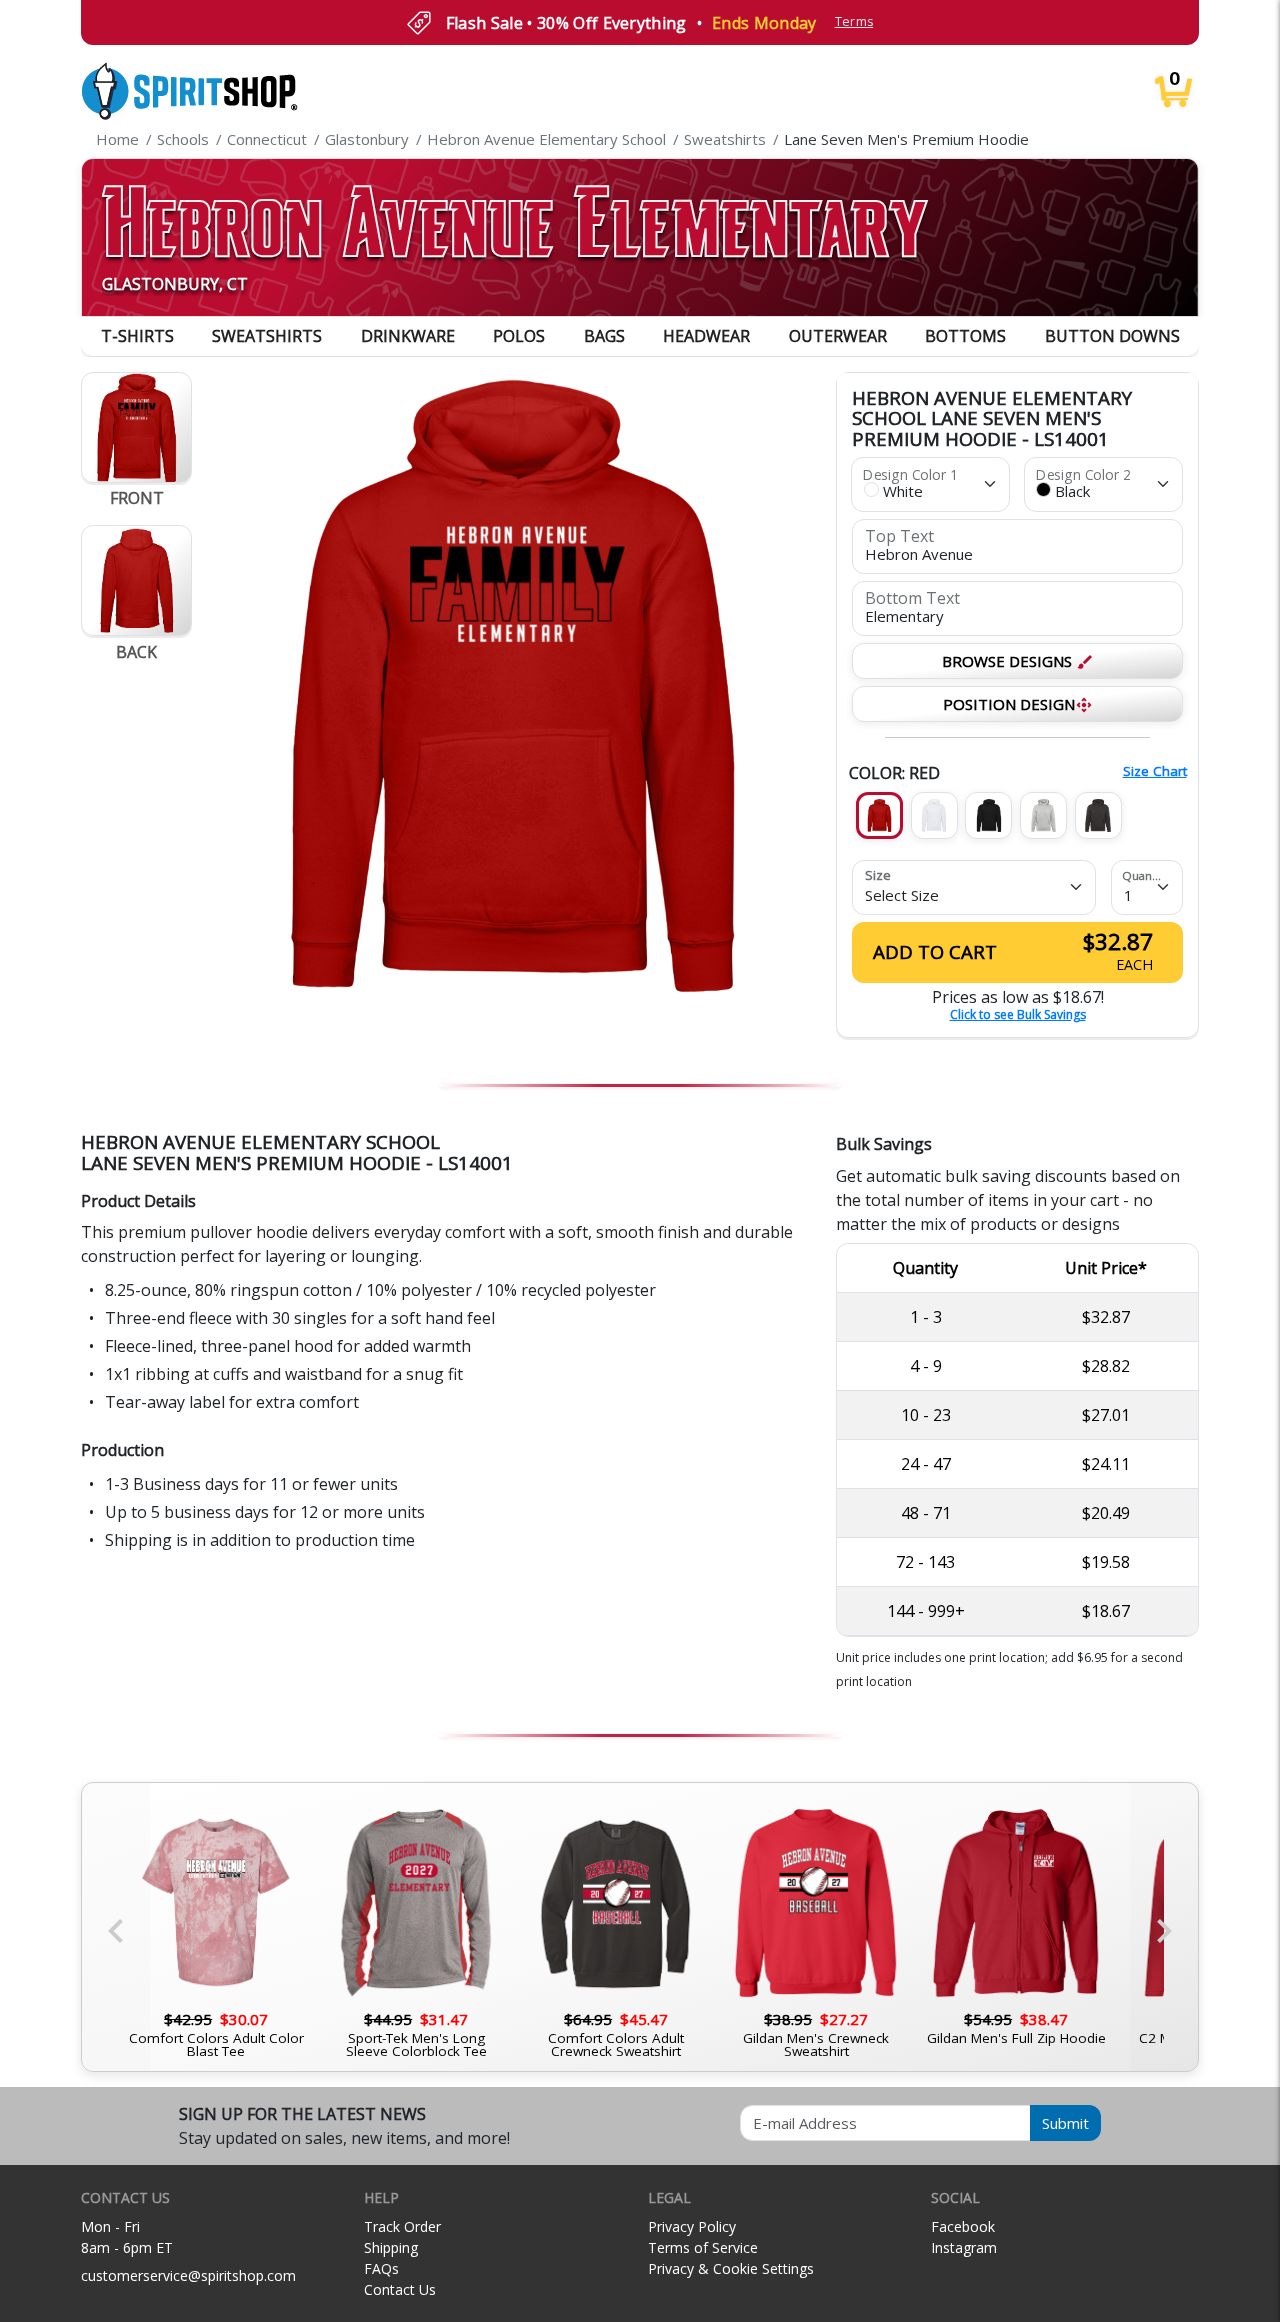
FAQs (381, 2268)
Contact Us (400, 2289)
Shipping (391, 2247)
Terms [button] (854, 21)
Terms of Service (703, 2247)
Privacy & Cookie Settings (731, 2268)
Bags (604, 336)
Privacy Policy (692, 2226)
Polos (519, 336)
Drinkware (408, 336)
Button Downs (1112, 336)
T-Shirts (137, 336)
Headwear (706, 336)
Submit (1065, 2123)
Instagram (964, 2247)
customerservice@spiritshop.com (188, 2275)
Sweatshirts (267, 336)
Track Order (402, 2226)
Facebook (963, 2226)
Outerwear (838, 336)
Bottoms (965, 336)
